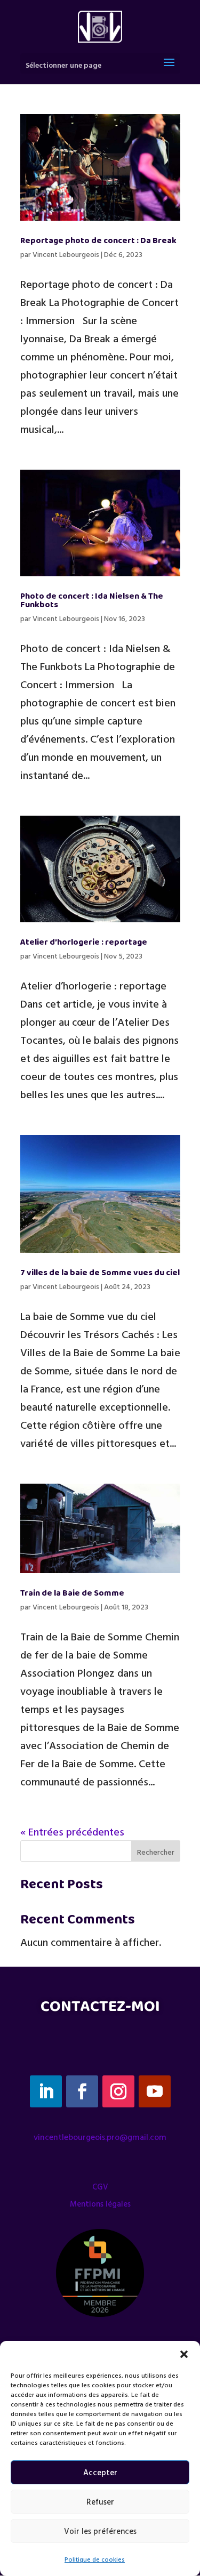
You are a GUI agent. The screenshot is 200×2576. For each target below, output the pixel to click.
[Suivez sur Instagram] (118, 2091)
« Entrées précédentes (72, 1831)
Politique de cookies (95, 2559)
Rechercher (156, 1852)
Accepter (100, 2472)
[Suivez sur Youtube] (155, 2091)
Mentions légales (100, 2204)
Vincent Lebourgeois (66, 254)
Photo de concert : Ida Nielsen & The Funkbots (92, 601)
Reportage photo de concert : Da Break (98, 241)
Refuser (100, 2502)
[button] (184, 2354)
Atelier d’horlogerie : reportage (84, 942)
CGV (100, 2187)
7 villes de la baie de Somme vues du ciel (100, 1273)
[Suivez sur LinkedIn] (46, 2091)
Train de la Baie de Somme (72, 1593)
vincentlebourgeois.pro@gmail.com (100, 2137)
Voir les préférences (100, 2531)
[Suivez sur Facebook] (82, 2091)
